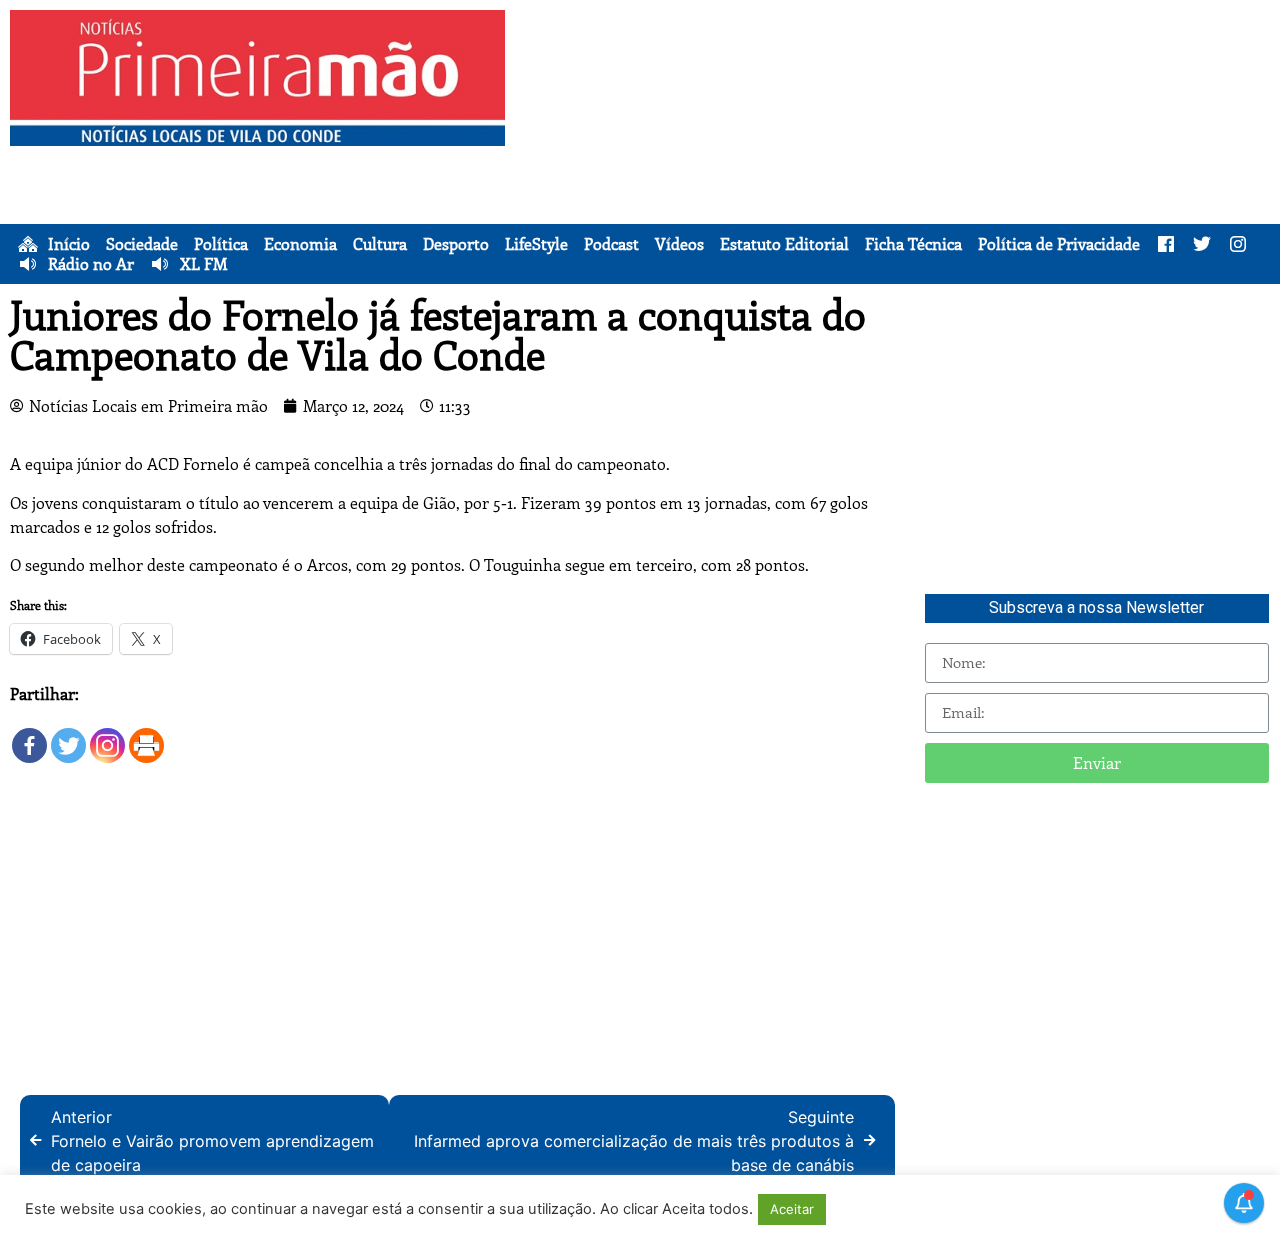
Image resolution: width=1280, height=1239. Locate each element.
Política (221, 244)
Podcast (611, 244)
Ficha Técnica (913, 244)
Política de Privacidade (1059, 244)
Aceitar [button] (792, 1209)
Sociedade (142, 244)
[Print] (146, 735)
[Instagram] (107, 735)
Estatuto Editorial (784, 244)
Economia (300, 244)
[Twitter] (68, 735)
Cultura (380, 244)
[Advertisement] (897, 150)
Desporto (456, 244)
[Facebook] (29, 735)
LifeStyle (536, 244)
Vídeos (679, 244)
